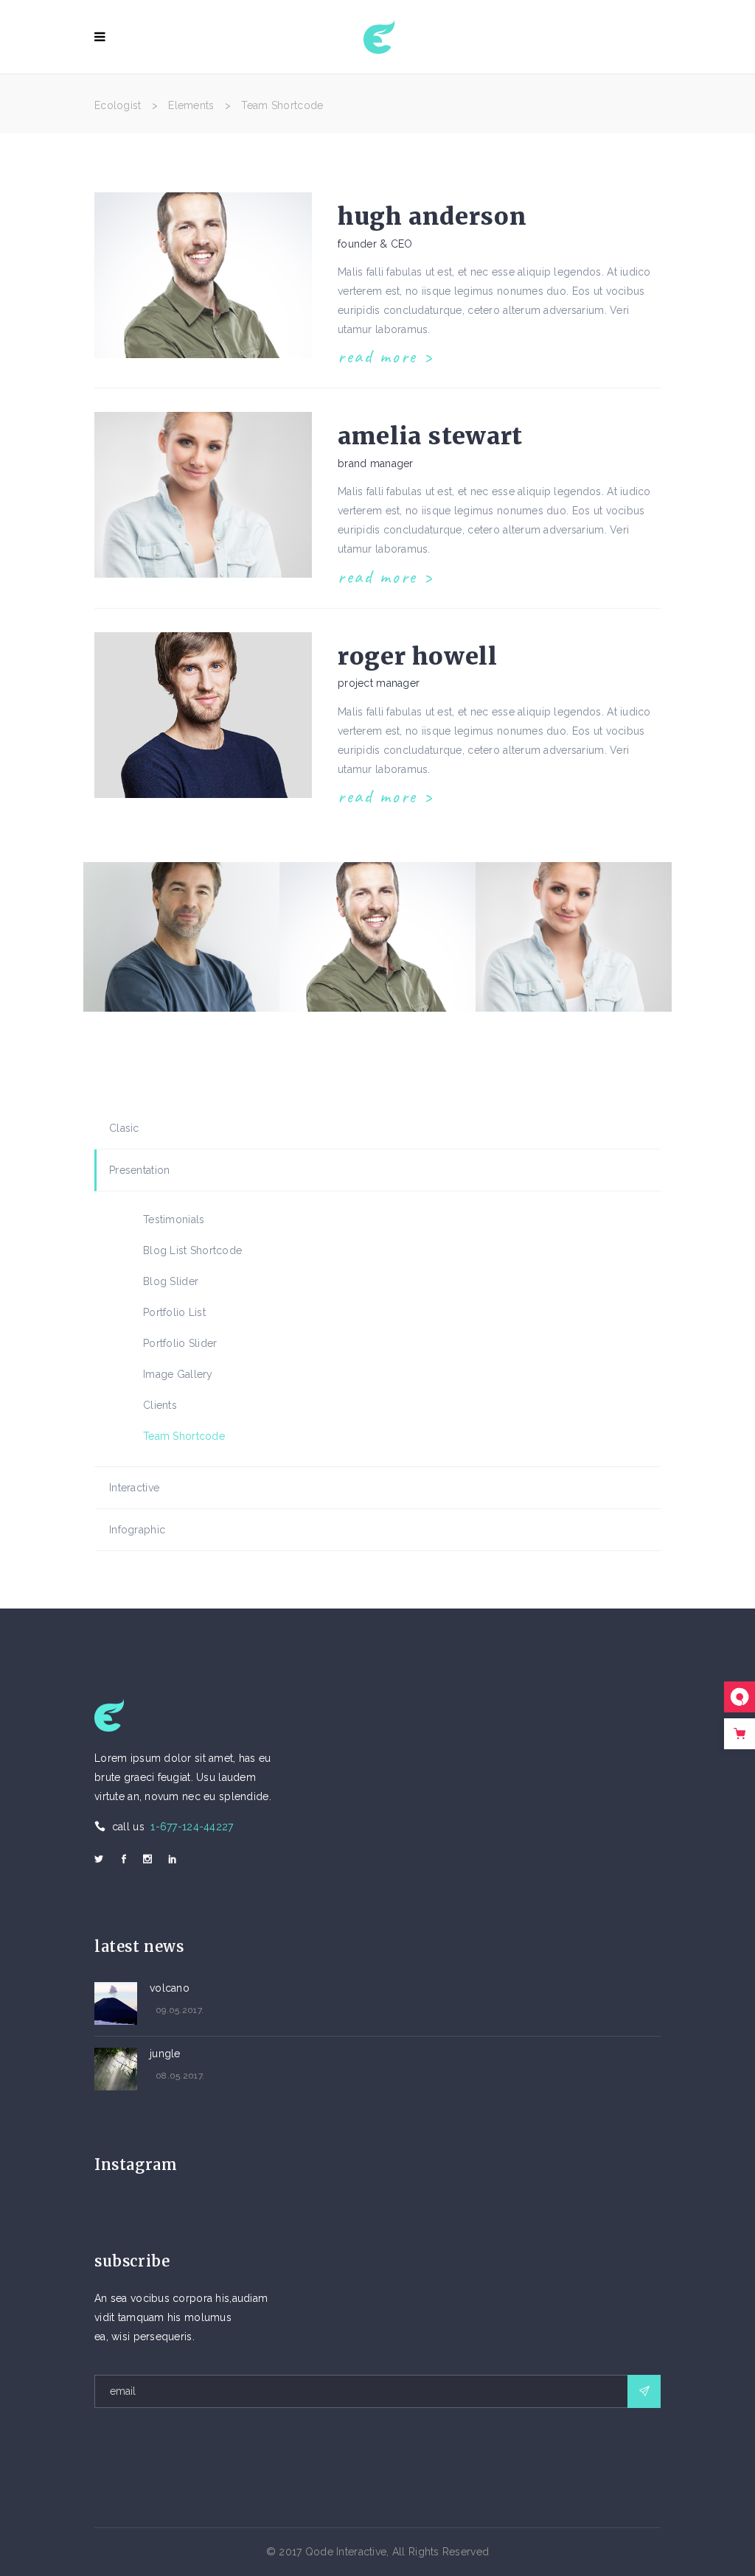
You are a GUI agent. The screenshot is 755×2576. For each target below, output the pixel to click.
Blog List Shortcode (192, 1250)
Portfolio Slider (180, 1343)
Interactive (134, 1488)
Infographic (137, 1530)
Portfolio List (174, 1312)
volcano (170, 1988)
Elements (191, 105)
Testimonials (174, 1219)
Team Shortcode (184, 1436)
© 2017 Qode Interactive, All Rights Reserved (377, 2552)
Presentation (139, 1170)
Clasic (124, 1128)
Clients (160, 1405)
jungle (165, 2054)
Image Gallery (178, 1374)
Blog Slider (171, 1281)
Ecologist (118, 105)
